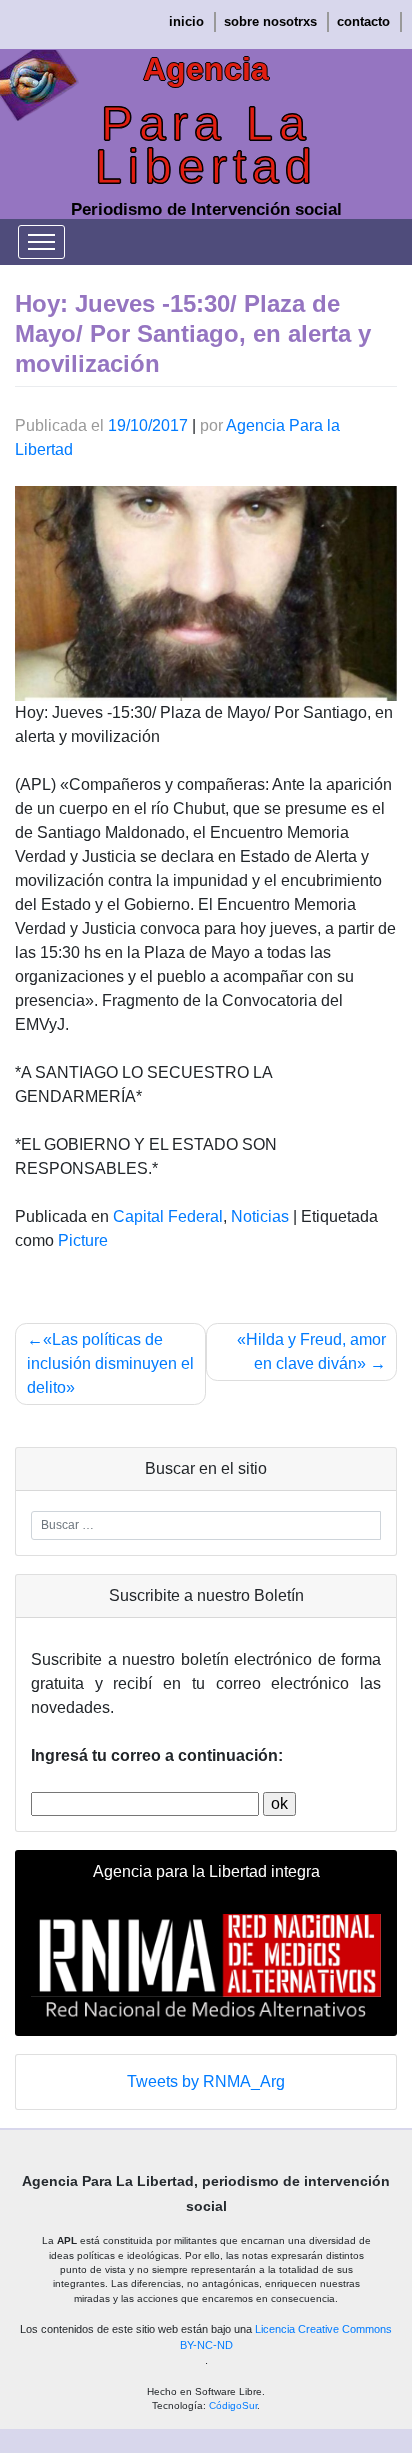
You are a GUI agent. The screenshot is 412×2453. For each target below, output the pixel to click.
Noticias (260, 1216)
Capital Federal (168, 1216)
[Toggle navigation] (41, 242)
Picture (83, 1240)
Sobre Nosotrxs (270, 21)
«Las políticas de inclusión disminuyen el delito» (110, 1363)
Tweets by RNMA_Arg (206, 2081)
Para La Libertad (206, 145)
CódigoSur (233, 2405)
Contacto (363, 21)
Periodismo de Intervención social (206, 209)
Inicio (186, 21)
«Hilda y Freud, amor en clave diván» (311, 1351)
